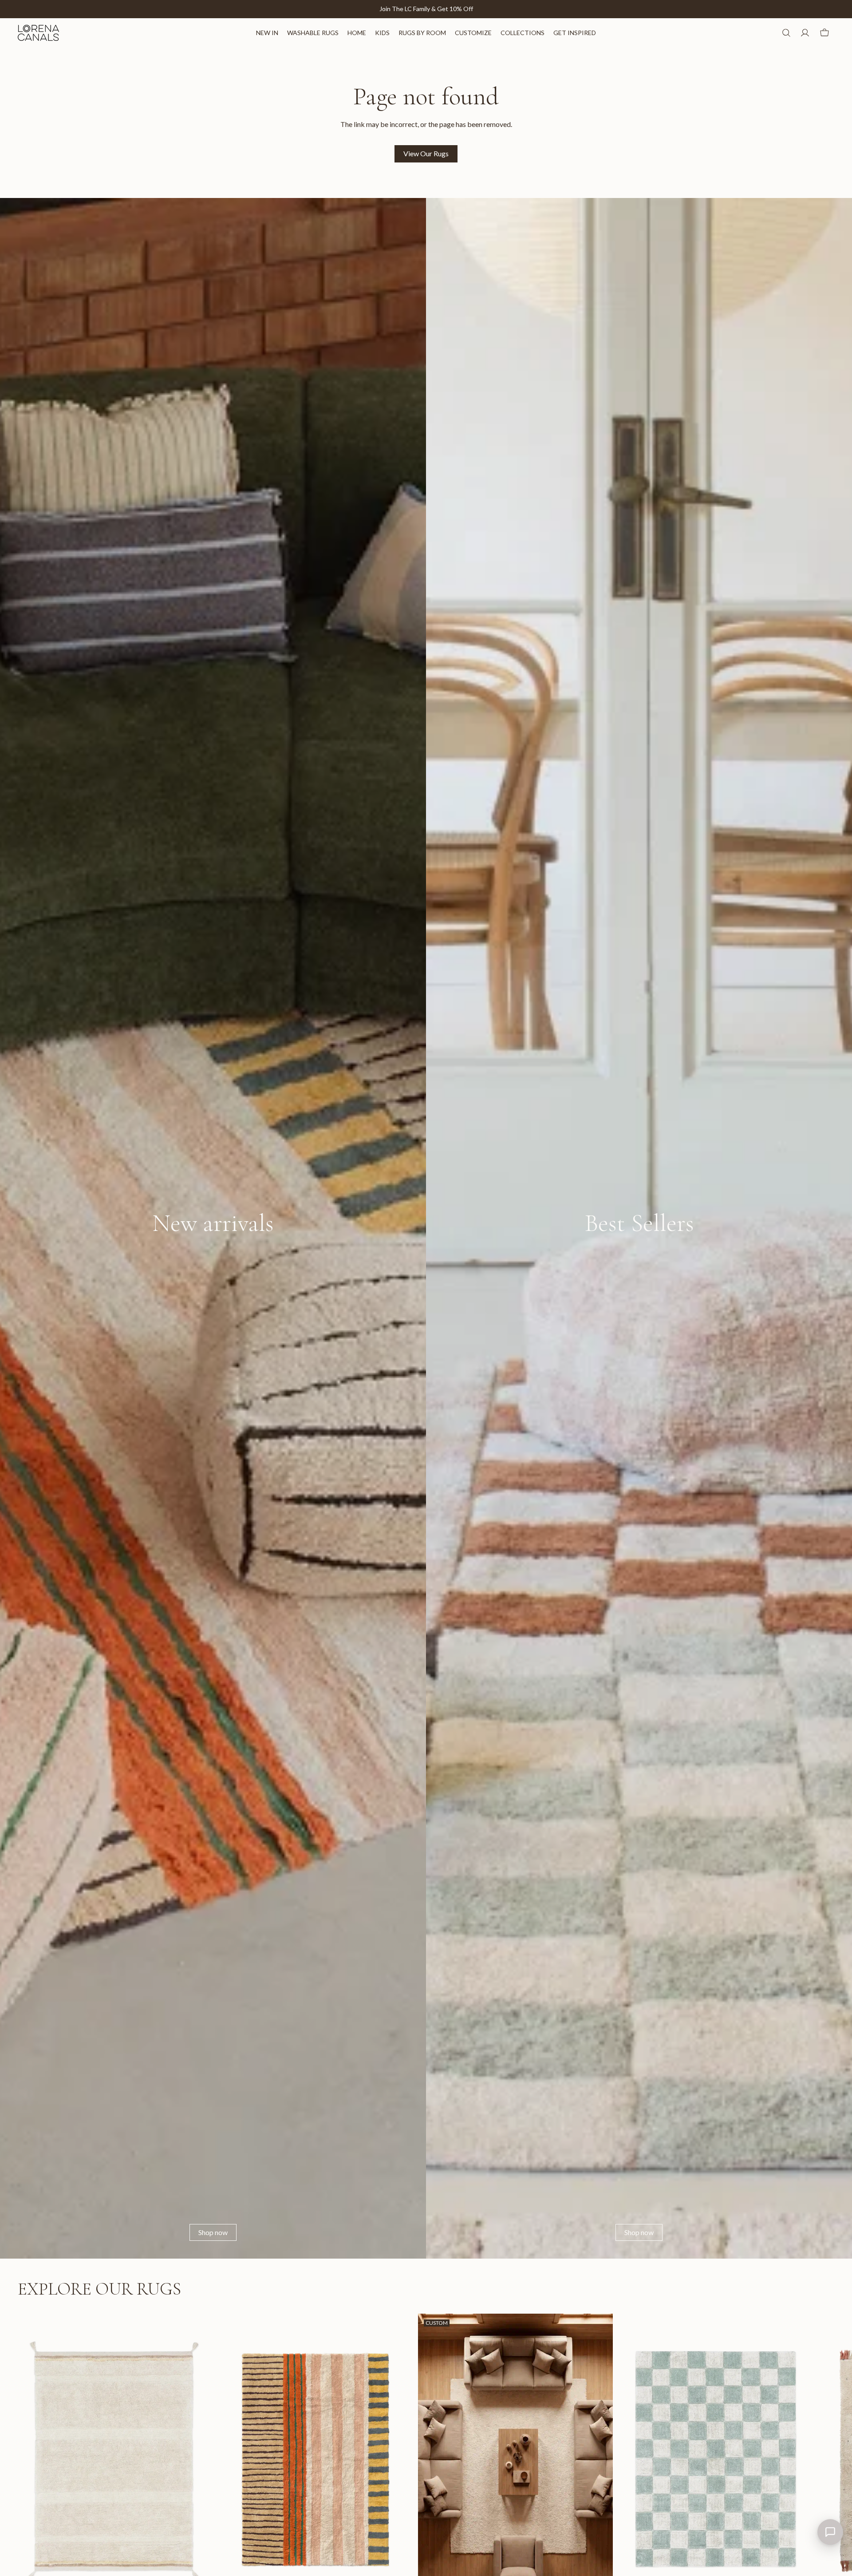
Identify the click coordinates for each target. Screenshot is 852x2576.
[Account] (805, 33)
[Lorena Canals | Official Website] (38, 33)
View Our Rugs (426, 153)
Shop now (213, 2232)
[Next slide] (824, 2470)
